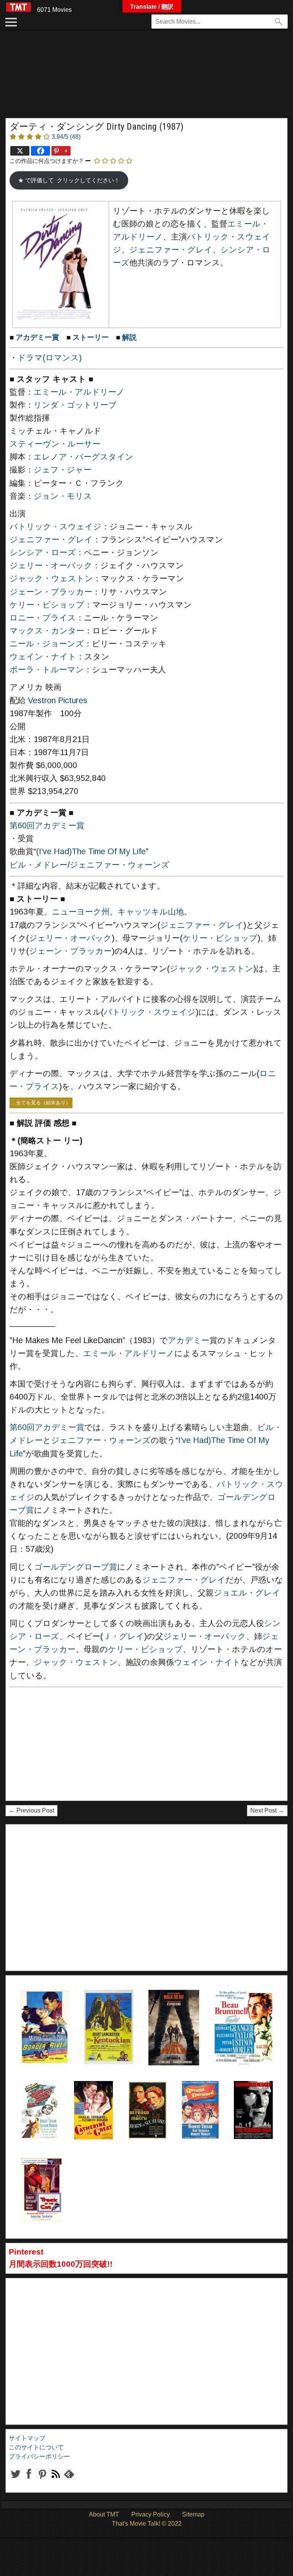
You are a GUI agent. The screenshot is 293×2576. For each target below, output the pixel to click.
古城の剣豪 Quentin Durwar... (200, 2100)
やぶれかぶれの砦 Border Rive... (43, 2009)
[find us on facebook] (29, 2480)
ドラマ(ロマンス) (50, 358)
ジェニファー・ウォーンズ (120, 865)
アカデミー (189, 1340)
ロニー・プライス (43, 618)
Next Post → (267, 1810)
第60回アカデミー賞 (47, 826)
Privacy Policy (151, 2514)
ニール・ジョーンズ (47, 644)
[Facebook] (40, 151)
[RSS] (42, 2480)
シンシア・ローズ (43, 553)
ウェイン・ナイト (43, 657)
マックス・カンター (47, 631)
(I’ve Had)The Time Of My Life (91, 852)
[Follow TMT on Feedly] (69, 2480)
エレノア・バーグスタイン (84, 457)
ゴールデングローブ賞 (76, 1567)
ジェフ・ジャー (63, 470)
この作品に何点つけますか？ (47, 161)
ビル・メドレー (39, 865)
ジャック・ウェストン (51, 579)
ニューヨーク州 (81, 912)
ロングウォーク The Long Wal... (171, 2009)
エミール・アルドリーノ (79, 392)
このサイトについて (36, 2447)
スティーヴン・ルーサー (55, 444)
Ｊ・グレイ (124, 1636)
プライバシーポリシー (39, 2456)
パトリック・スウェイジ (56, 527)
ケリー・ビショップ (47, 605)
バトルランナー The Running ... (253, 2100)
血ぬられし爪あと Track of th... (42, 2175)
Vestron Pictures (58, 701)
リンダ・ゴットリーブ (75, 405)
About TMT (104, 2514)
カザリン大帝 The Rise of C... (93, 2100)
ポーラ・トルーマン (47, 670)
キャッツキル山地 (151, 912)
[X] (20, 151)
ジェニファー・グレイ (171, 250)
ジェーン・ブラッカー (51, 592)
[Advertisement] (146, 78)
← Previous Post (31, 1810)
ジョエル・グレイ (247, 1593)
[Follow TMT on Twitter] (15, 2480)
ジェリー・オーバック (51, 566)
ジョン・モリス (63, 496)
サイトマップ (27, 2438)
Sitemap (193, 2514)
